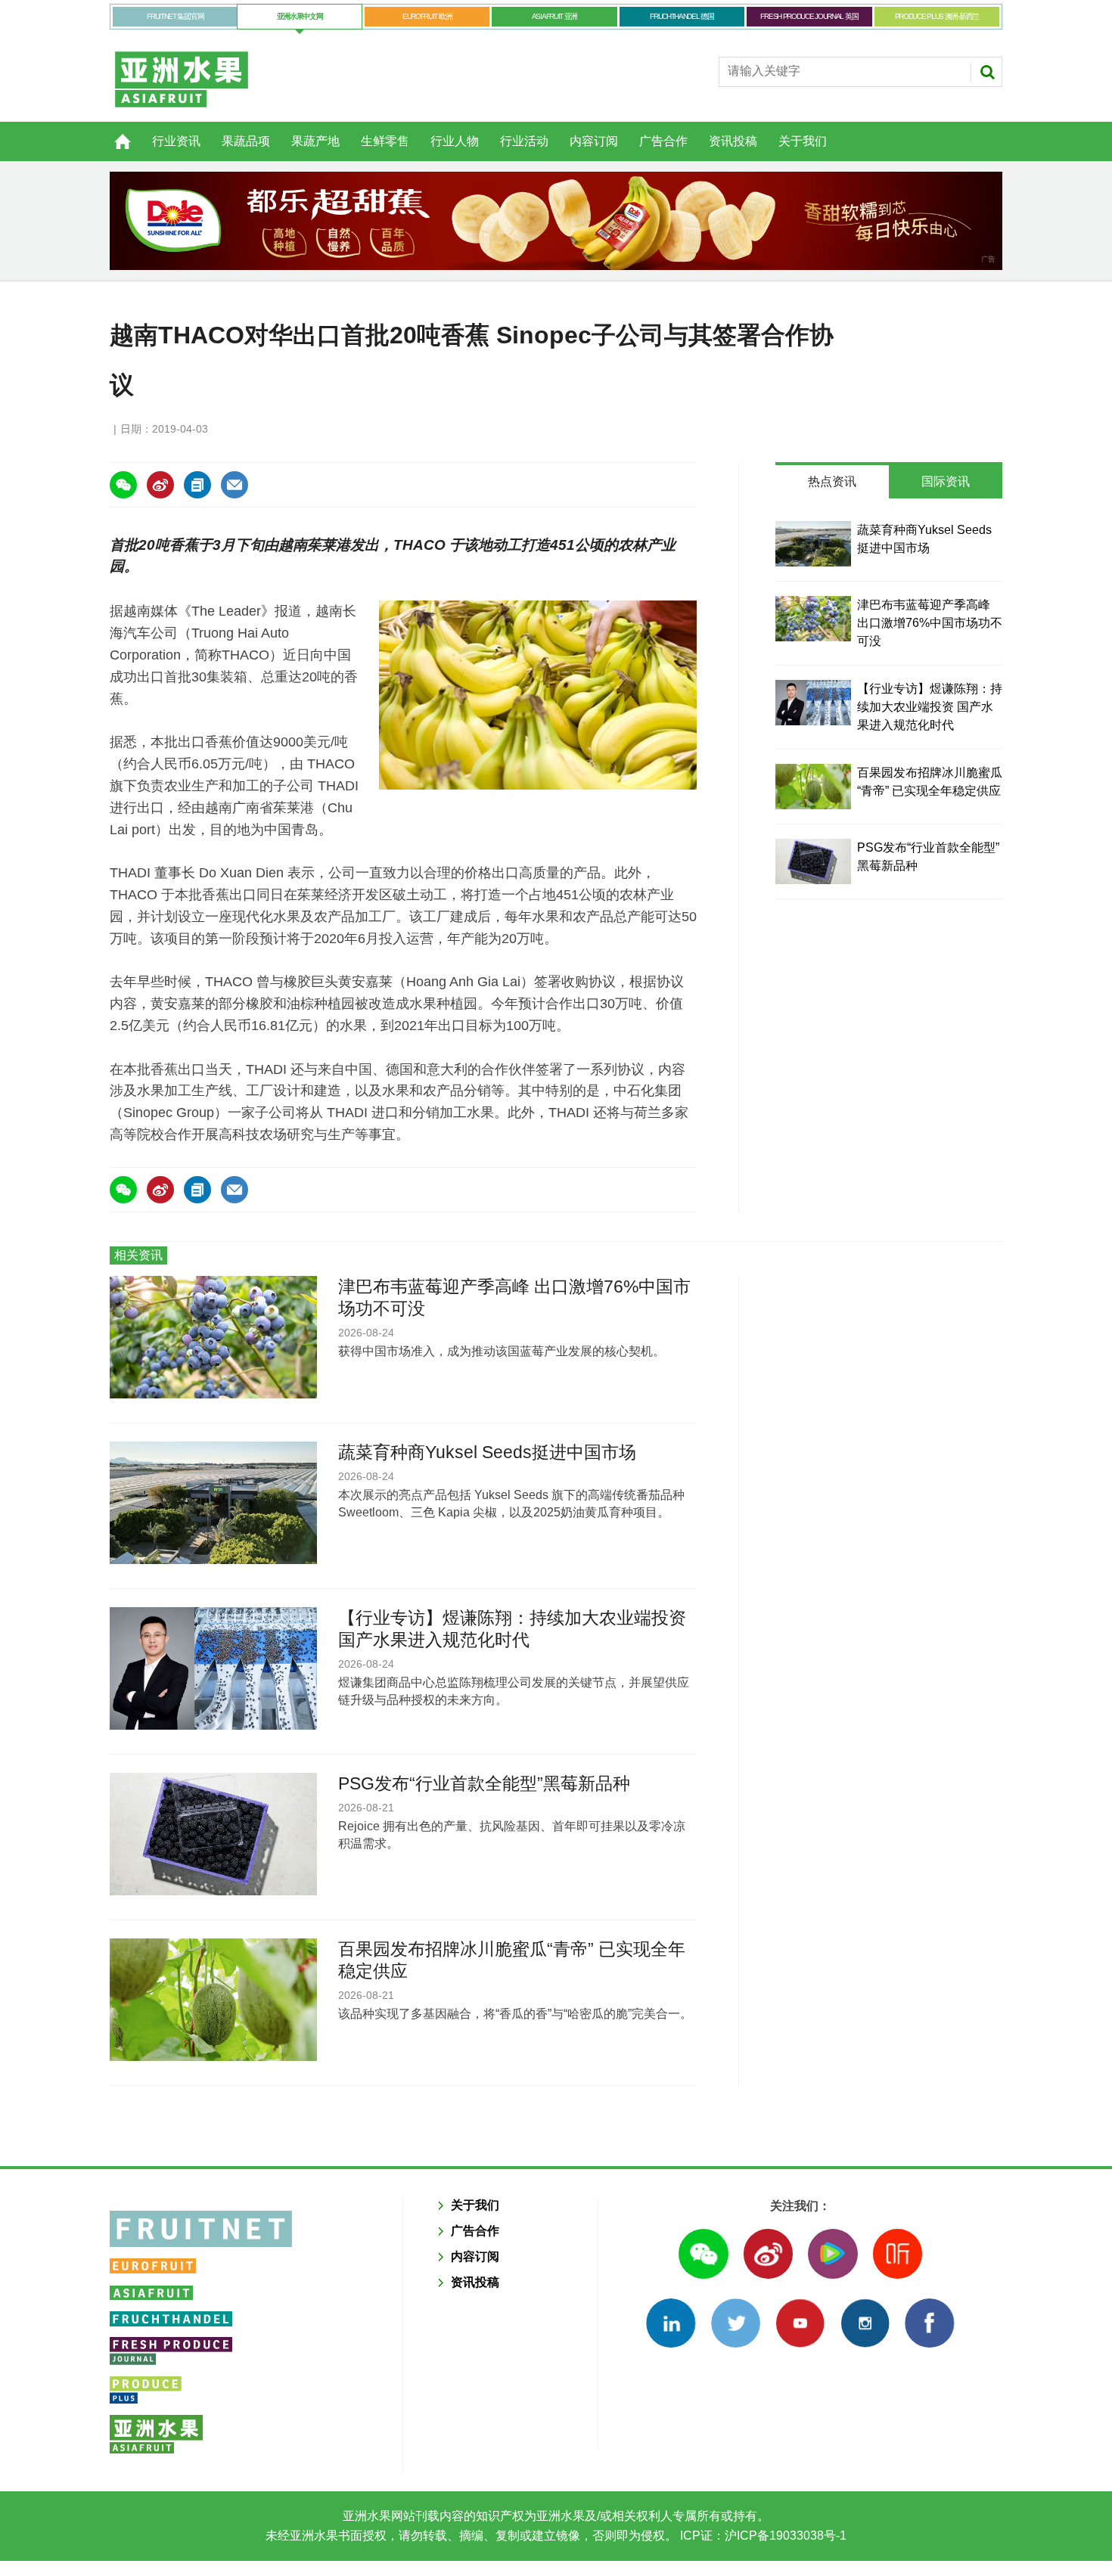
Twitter (736, 2323)
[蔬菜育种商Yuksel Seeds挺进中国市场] (813, 544)
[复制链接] (197, 485)
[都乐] (556, 221)
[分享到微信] (123, 485)
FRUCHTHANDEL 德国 (682, 16)
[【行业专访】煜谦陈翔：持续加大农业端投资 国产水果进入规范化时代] (813, 703)
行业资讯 (176, 141)
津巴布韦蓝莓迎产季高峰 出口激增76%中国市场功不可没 (930, 623)
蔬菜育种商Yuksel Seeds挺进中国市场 (487, 1452)
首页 (113, 133)
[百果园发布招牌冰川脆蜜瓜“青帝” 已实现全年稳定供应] (813, 787)
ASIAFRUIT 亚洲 (554, 16)
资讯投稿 (733, 141)
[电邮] (235, 485)
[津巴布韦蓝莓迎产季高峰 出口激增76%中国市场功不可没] (813, 619)
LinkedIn (671, 2323)
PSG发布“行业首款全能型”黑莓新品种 (484, 1783)
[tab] (832, 482)
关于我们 (803, 141)
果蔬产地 (315, 141)
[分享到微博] (160, 485)
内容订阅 (594, 141)
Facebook (929, 2323)
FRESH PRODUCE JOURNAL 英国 (809, 16)
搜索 (987, 72)
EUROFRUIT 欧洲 (427, 16)
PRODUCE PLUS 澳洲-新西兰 (937, 16)
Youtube (800, 2323)
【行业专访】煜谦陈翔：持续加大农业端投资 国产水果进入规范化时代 (930, 707)
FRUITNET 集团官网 (175, 16)
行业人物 (455, 141)
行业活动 (524, 141)
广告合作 (663, 141)
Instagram (865, 2323)
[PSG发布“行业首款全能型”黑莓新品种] (813, 861)
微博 (768, 2253)
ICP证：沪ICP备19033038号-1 (762, 2536)
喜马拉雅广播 (898, 2253)
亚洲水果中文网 (300, 16)
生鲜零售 (385, 141)
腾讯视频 (832, 2253)
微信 (703, 2253)
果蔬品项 (246, 141)
